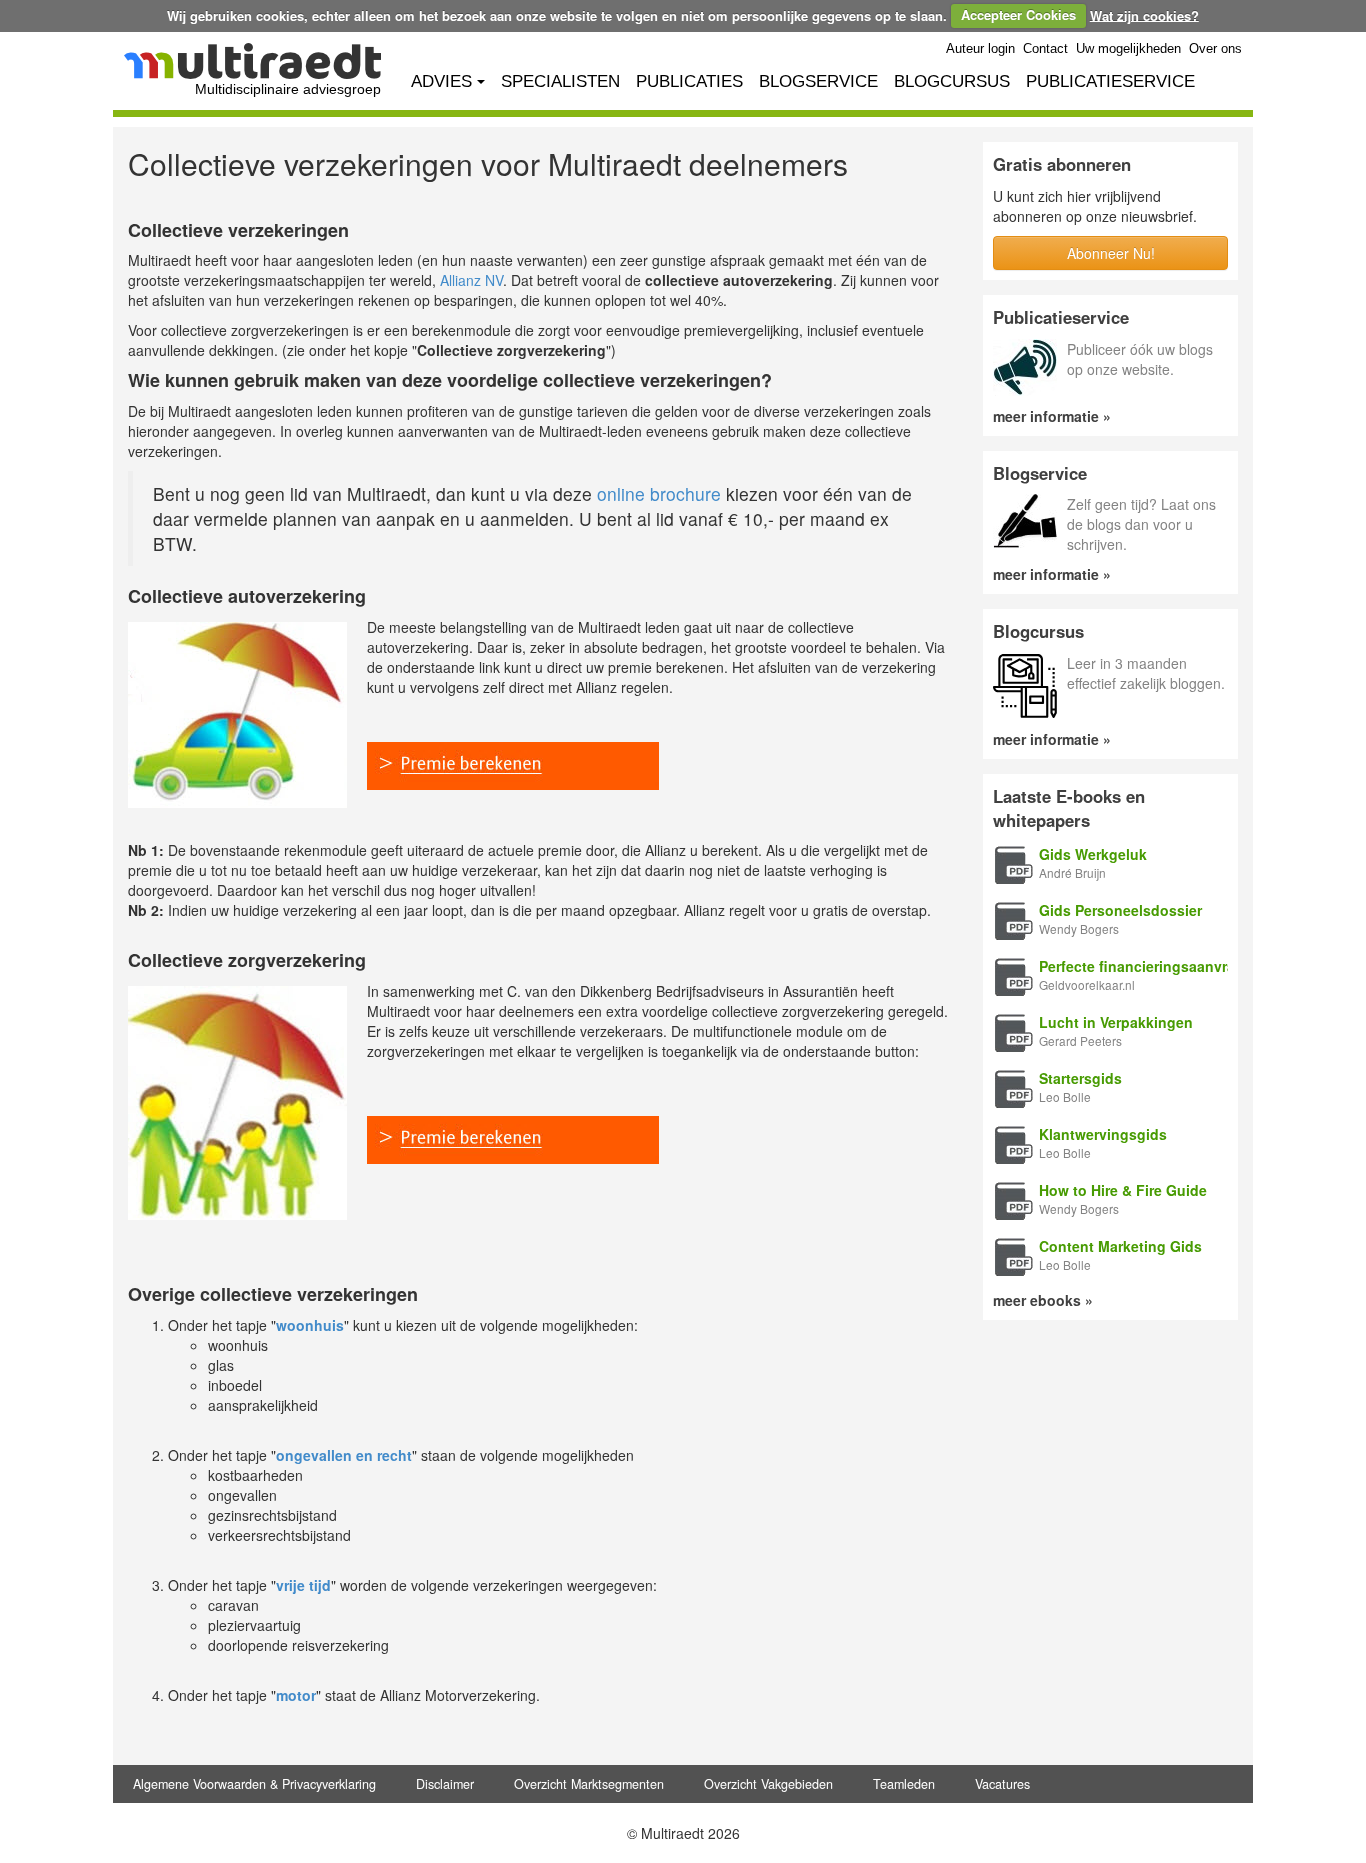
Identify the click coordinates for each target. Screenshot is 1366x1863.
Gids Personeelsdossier (1120, 910)
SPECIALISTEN (560, 81)
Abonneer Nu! (1111, 253)
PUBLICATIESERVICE (1110, 81)
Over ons (1215, 49)
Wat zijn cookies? (1144, 14)
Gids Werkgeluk (1093, 854)
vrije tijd (303, 1585)
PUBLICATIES (689, 81)
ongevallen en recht (344, 1455)
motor (296, 1695)
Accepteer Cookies (1018, 14)
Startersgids (1080, 1078)
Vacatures (1002, 1784)
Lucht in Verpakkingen (1116, 1022)
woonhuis (310, 1325)
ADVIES (441, 81)
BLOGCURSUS (952, 81)
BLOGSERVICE (818, 81)
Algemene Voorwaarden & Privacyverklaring (254, 1784)
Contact (1045, 49)
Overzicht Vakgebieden (768, 1784)
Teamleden (904, 1784)
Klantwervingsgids (1103, 1134)
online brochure (659, 493)
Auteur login (980, 49)
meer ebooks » (1043, 1300)
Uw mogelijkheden (1128, 49)
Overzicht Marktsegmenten (589, 1784)
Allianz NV (471, 280)
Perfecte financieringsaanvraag (1145, 966)
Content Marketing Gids (1120, 1246)
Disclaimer (445, 1784)
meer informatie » (1052, 416)
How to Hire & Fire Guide (1123, 1190)
